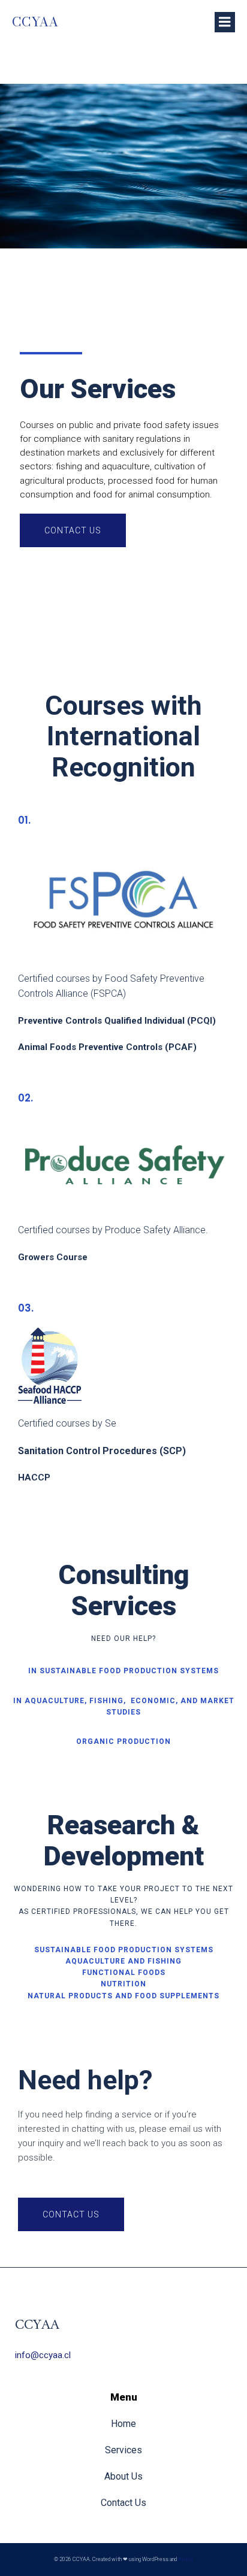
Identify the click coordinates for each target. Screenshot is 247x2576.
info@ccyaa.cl (43, 2355)
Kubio (186, 2559)
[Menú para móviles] (225, 22)
